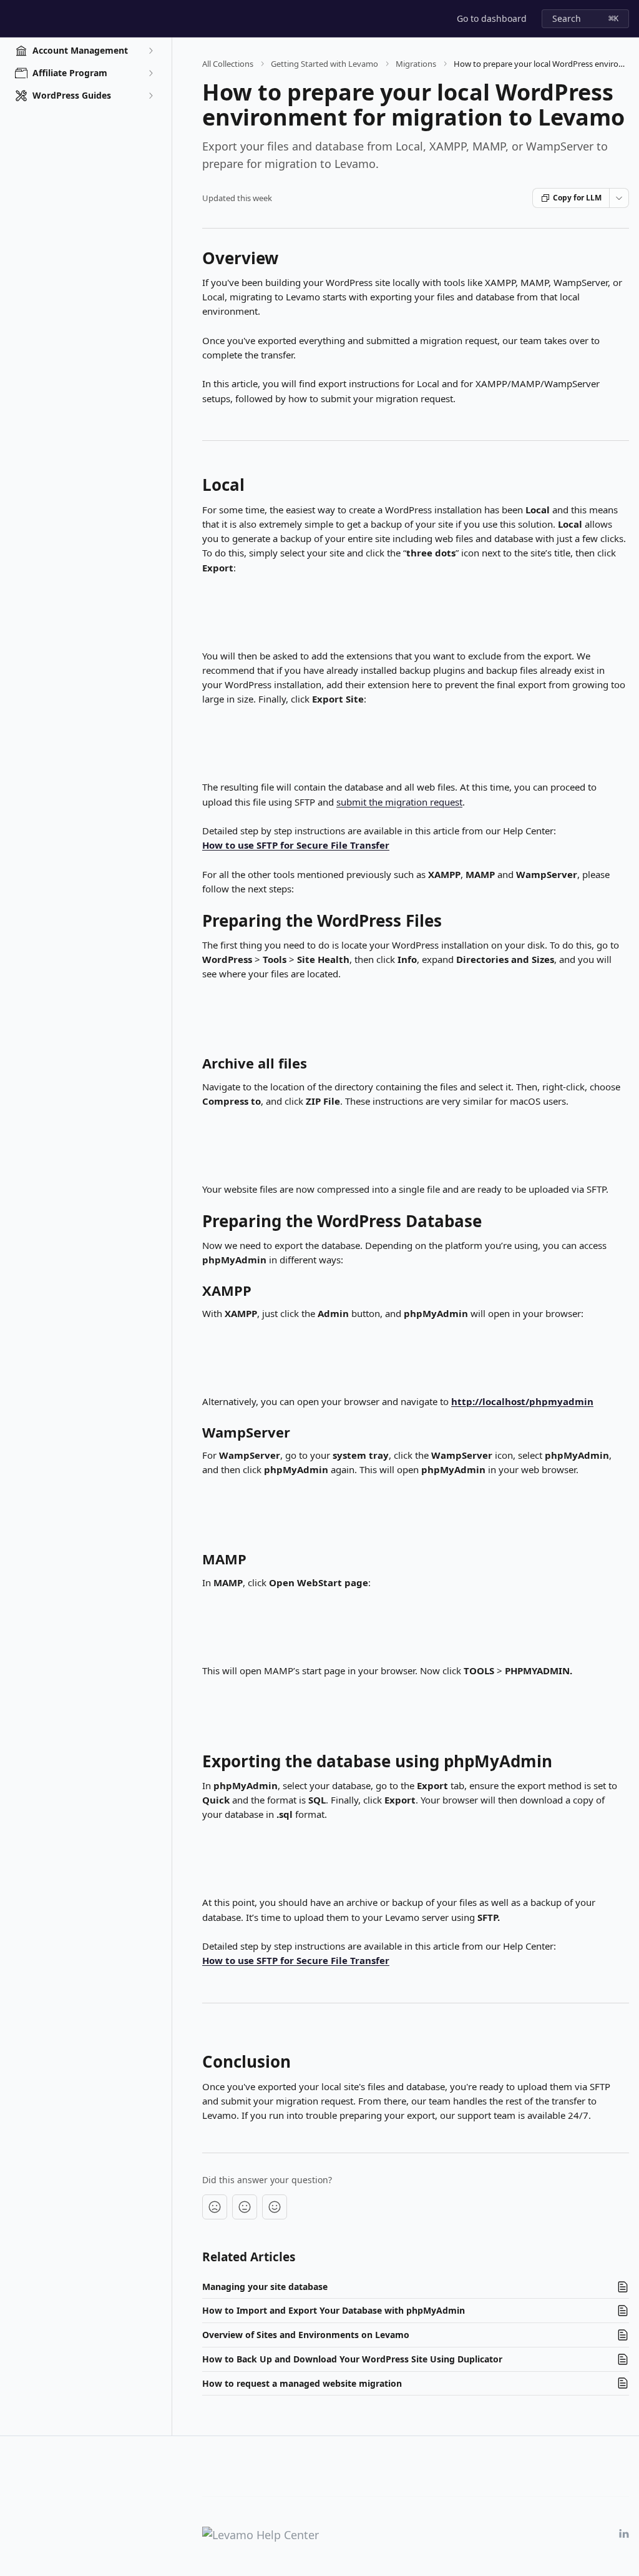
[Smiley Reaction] (275, 2207)
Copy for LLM (577, 198)
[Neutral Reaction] (245, 2207)
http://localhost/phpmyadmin (522, 1401)
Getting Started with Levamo (324, 64)
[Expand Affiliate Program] (150, 73)
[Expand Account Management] (150, 51)
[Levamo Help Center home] (12, 19)
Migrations (416, 64)
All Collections (228, 64)
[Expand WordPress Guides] (150, 96)
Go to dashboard (492, 18)
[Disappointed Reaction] (215, 2207)
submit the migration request (399, 802)
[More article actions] (619, 198)
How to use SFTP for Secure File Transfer (296, 845)
